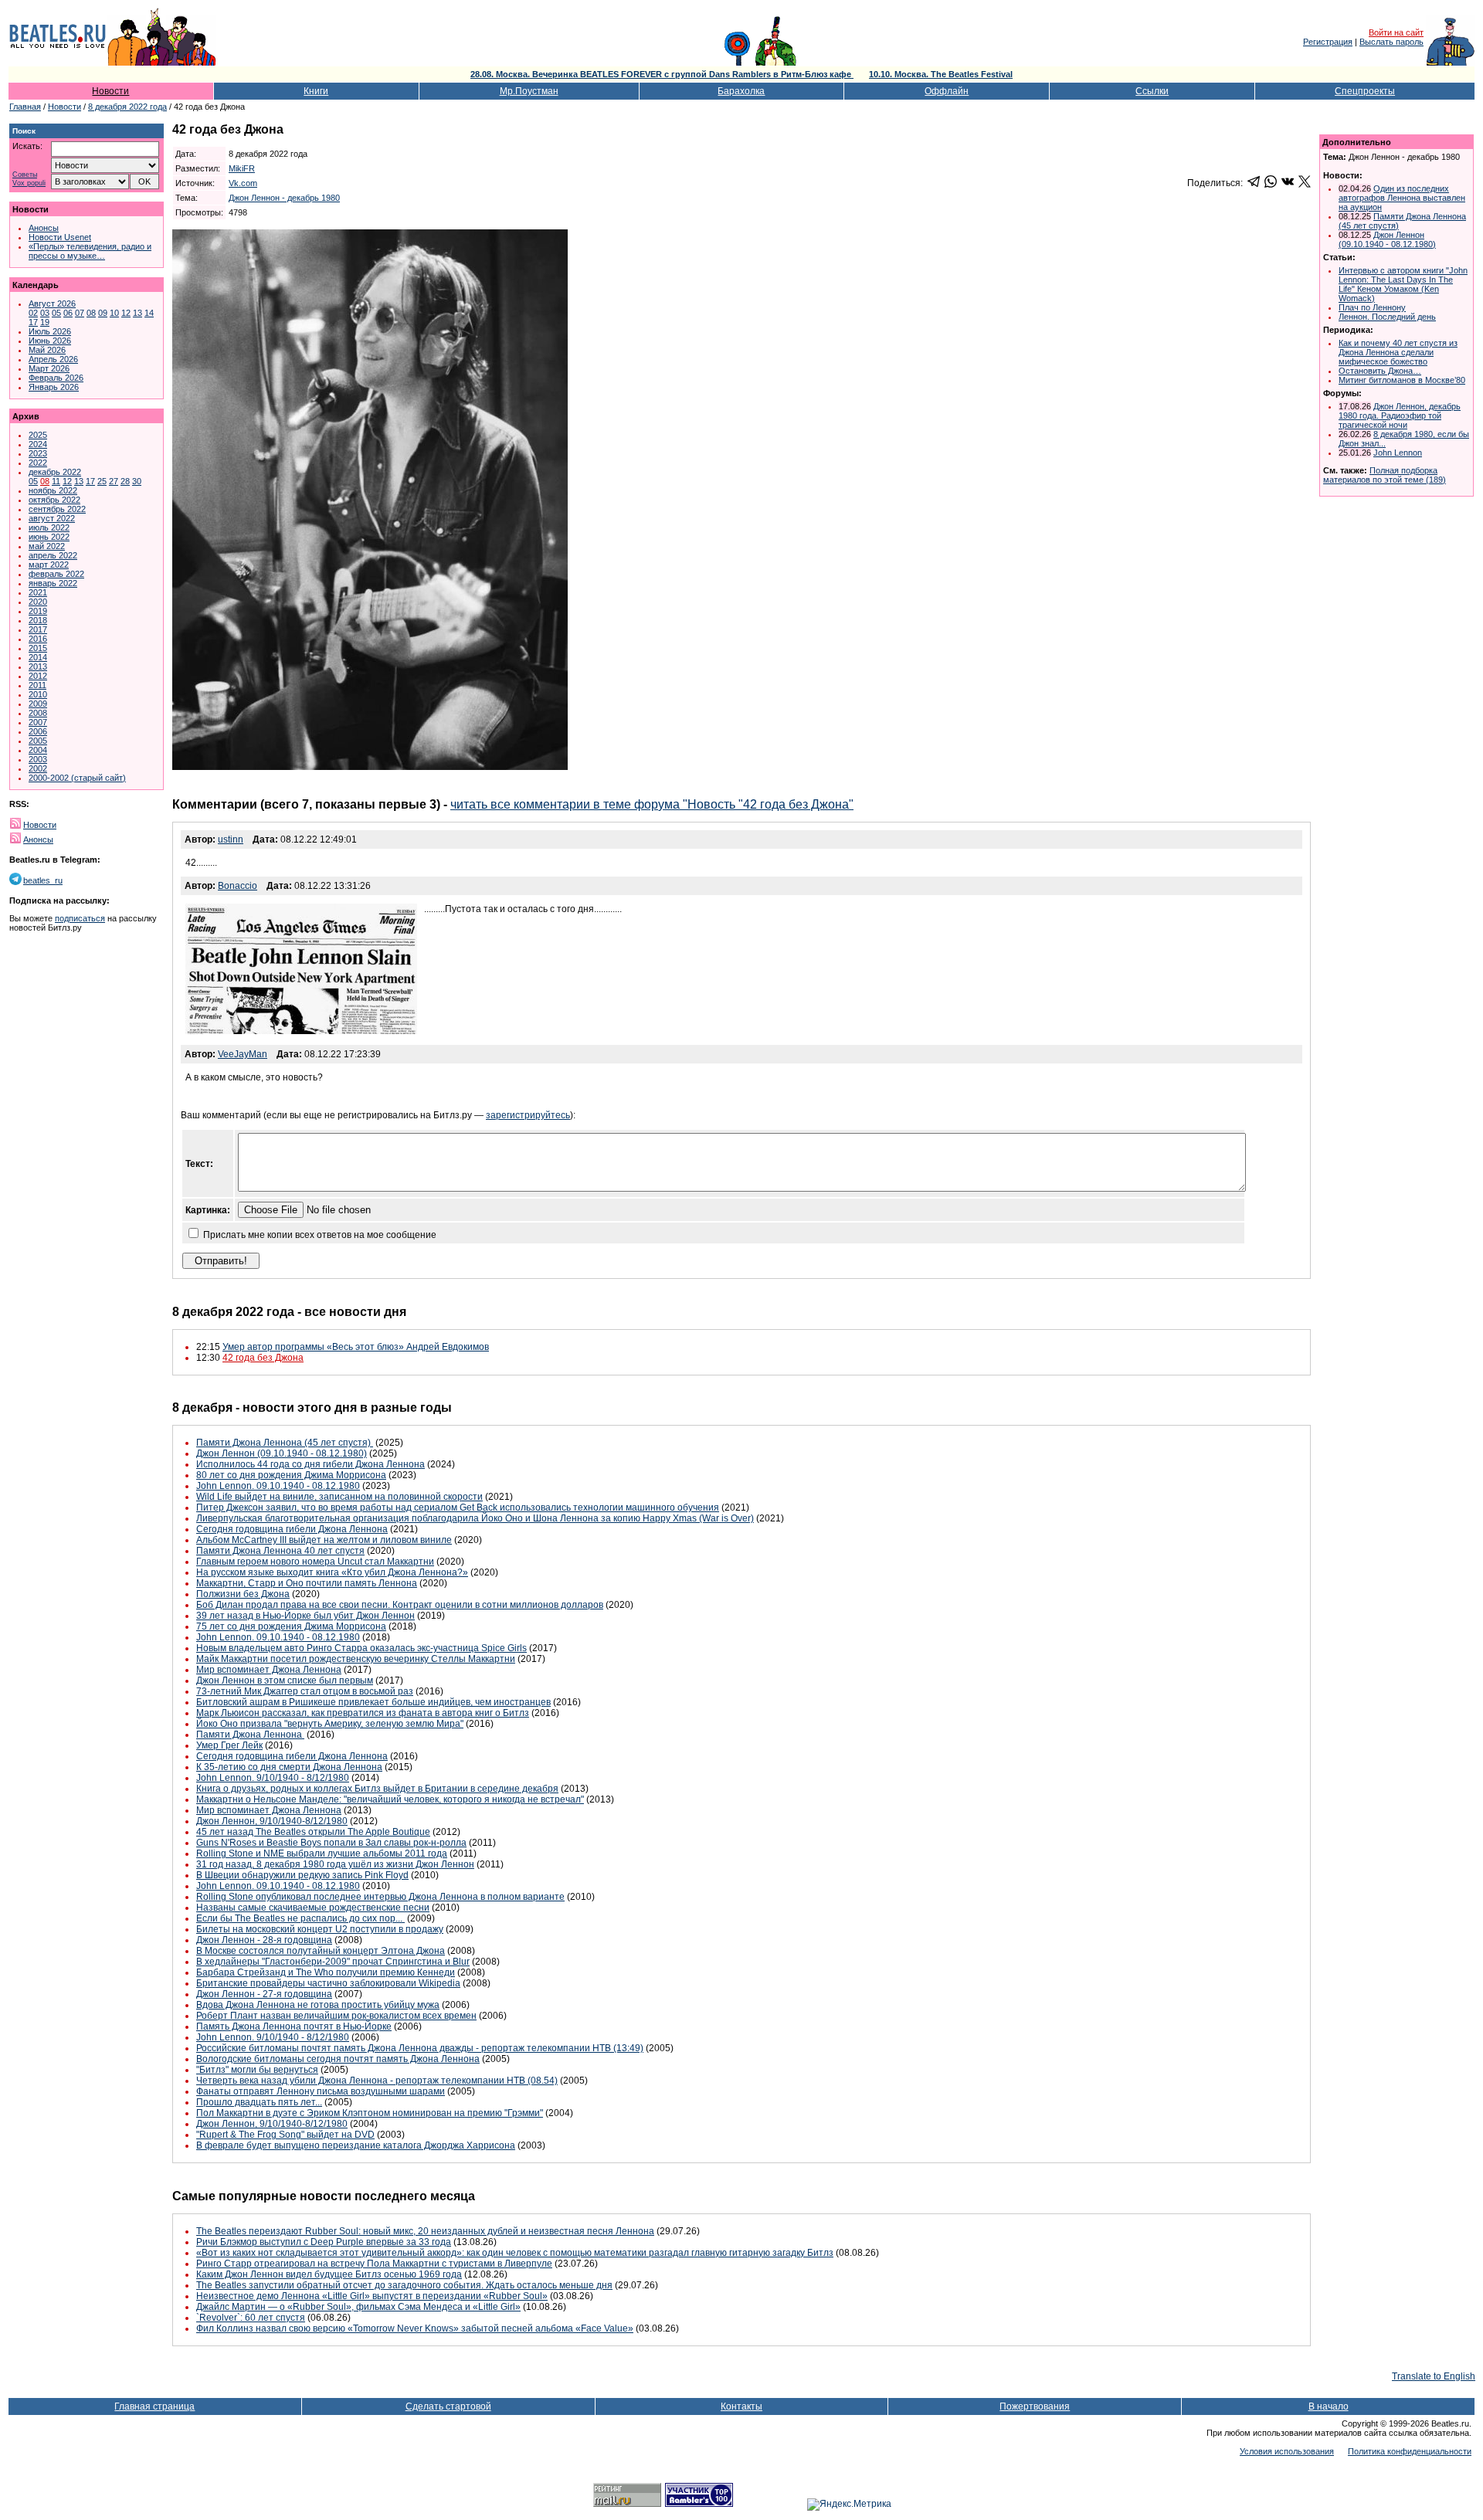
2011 (37, 685)
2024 (38, 444)
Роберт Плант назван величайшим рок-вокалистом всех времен (336, 2016)
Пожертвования (1035, 2406)
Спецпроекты (1365, 91)
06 (68, 313)
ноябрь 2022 (53, 490)
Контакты (741, 2406)
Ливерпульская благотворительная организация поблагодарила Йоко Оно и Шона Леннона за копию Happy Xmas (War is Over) (475, 1518)
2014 (38, 657)
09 (103, 313)
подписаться (80, 918)
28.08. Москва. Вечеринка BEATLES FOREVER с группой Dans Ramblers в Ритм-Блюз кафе (662, 74)
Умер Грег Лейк (229, 1745)
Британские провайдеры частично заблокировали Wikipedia (328, 1983)
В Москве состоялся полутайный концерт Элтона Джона (321, 1951)
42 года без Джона (263, 1358)
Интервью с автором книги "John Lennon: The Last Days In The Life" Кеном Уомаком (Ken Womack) (1403, 284)
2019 (38, 611)
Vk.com (243, 183)
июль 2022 (49, 527)
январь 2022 (53, 583)
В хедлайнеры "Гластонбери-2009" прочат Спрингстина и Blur (333, 1962)
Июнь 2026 (50, 341)
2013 (38, 666)
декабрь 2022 (55, 472)
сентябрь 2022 (57, 509)
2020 (38, 602)
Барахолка (741, 91)
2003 (38, 759)
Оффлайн (947, 91)
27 (114, 481)
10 (114, 313)
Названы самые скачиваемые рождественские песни (313, 1908)
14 (149, 313)
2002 (38, 768)
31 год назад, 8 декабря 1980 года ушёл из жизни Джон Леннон (335, 1864)
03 (45, 313)
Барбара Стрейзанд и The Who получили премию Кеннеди (326, 1972)
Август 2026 (52, 304)
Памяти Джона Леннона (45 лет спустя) (285, 1443)
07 (80, 313)
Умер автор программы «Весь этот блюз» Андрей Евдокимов (356, 1347)
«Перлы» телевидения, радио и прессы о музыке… (90, 251)
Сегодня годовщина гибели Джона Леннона (292, 1529)
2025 (38, 435)
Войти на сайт (1396, 32)
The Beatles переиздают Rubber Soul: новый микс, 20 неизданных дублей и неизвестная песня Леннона (425, 2231)
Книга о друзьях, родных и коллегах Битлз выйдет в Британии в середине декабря (377, 1789)
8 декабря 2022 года (127, 107)
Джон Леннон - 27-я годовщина (264, 1994)
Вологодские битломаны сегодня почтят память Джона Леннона (338, 2059)
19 (45, 322)
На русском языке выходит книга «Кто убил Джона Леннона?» (332, 1572)
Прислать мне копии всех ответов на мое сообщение (320, 1235)
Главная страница (154, 2406)
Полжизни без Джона (243, 1594)
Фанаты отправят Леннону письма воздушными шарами (321, 2091)
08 (91, 313)
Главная (25, 107)
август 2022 (52, 518)
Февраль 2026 (56, 378)
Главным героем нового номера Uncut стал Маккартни (315, 1562)
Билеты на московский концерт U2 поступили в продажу (320, 1929)
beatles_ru (43, 880)
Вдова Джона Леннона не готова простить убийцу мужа (318, 2005)
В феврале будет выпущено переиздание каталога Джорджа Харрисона (356, 2145)
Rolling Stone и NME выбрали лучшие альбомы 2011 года (322, 1854)
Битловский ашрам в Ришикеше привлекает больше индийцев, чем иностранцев (373, 1702)
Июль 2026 (50, 331)
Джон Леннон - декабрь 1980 (284, 198)
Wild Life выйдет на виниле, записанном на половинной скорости (339, 1497)
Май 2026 (47, 350)
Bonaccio (238, 886)
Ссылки (1152, 91)
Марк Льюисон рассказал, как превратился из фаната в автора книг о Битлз (363, 1713)
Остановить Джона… (1380, 371)
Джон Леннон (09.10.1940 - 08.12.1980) (282, 1453)
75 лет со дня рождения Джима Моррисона (291, 1626)
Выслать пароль (1391, 42)
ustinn (231, 839)
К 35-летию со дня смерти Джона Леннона (289, 1767)
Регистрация (1328, 42)
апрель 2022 (53, 555)
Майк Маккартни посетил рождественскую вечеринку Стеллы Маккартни (356, 1659)
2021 (38, 592)
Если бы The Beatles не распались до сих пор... (300, 1918)
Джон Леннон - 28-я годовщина (264, 1940)
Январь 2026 (54, 387)
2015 (38, 648)
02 (33, 313)
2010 (38, 694)
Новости (110, 91)
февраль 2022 (56, 574)
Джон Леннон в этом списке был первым (285, 1681)
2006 (38, 731)
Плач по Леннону (1372, 307)
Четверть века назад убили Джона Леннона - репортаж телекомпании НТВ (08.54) (377, 2081)
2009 (38, 704)
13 (137, 313)
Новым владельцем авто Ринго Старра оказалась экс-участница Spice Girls (361, 1648)
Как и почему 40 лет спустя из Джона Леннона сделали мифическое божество (1398, 352)
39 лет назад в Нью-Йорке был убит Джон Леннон (305, 1616)
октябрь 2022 (54, 500)
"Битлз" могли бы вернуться (257, 2070)
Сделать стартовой (448, 2406)
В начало (1329, 2406)
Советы (25, 175)
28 (125, 481)
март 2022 (49, 565)
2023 (38, 453)
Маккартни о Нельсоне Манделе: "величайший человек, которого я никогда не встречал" (390, 1799)
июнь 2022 (49, 537)
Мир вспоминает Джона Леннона (269, 1670)
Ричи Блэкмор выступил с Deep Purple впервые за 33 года (324, 2242)
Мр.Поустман (529, 91)
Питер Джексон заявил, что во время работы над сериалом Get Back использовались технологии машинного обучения (458, 1508)
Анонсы (44, 228)
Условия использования (1287, 2451)
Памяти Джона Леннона (250, 1735)
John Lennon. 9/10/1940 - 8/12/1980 (273, 1778)
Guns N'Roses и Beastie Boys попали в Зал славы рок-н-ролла (331, 1843)
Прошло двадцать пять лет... (259, 2102)
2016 (38, 639)
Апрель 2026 (53, 359)
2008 (38, 713)
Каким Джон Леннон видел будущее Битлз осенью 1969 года (329, 2274)
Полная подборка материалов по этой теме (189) (1385, 475)
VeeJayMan (243, 1054)
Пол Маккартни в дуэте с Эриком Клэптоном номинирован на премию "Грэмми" (370, 2113)
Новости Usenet (60, 237)
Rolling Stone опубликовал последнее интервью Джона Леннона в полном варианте (380, 1897)
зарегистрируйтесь (528, 1115)
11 (56, 481)
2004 (38, 750)
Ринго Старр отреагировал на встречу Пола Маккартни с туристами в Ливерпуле (374, 2264)
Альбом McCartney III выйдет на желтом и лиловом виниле (324, 1540)
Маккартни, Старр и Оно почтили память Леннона (307, 1583)
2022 (38, 463)
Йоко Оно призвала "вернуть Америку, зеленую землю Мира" (330, 1724)
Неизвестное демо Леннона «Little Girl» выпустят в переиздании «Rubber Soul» (372, 2296)
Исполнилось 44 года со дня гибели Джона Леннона (311, 1464)
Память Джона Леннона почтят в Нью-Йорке (294, 2027)
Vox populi (29, 183)
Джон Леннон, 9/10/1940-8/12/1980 (272, 1821)
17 (33, 322)
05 (56, 313)
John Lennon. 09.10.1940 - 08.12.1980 (278, 1486)
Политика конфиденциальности (1410, 2451)
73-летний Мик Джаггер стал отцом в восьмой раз (305, 1691)
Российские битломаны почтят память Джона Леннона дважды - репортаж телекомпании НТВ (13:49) (420, 2048)
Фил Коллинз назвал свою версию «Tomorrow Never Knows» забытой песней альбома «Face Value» (415, 2328)
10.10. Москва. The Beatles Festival (941, 74)
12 (126, 313)
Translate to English (1434, 2376)
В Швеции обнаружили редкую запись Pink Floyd (302, 1875)
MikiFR (242, 168)
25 (102, 481)
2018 (38, 620)
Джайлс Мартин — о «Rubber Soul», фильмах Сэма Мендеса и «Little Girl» (358, 2307)
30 (137, 481)
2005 (38, 741)
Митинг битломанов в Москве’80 (1402, 380)
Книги (316, 91)
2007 (38, 722)
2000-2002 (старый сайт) (77, 778)
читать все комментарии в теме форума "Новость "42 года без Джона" (652, 804)
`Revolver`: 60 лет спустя (251, 2318)
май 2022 (47, 546)
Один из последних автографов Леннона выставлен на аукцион (1402, 198)
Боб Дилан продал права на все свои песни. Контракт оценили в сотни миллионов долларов (400, 1605)
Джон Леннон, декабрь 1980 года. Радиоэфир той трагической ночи (1400, 415)
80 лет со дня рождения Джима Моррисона (291, 1475)
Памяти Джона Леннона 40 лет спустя (280, 1551)
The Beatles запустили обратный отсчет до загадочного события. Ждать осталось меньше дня (404, 2285)
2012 (38, 676)
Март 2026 (49, 368)
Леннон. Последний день (1387, 317)
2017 (38, 629)
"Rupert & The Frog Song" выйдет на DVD (285, 2135)
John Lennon (1398, 453)
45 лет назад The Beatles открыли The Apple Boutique (313, 1832)
